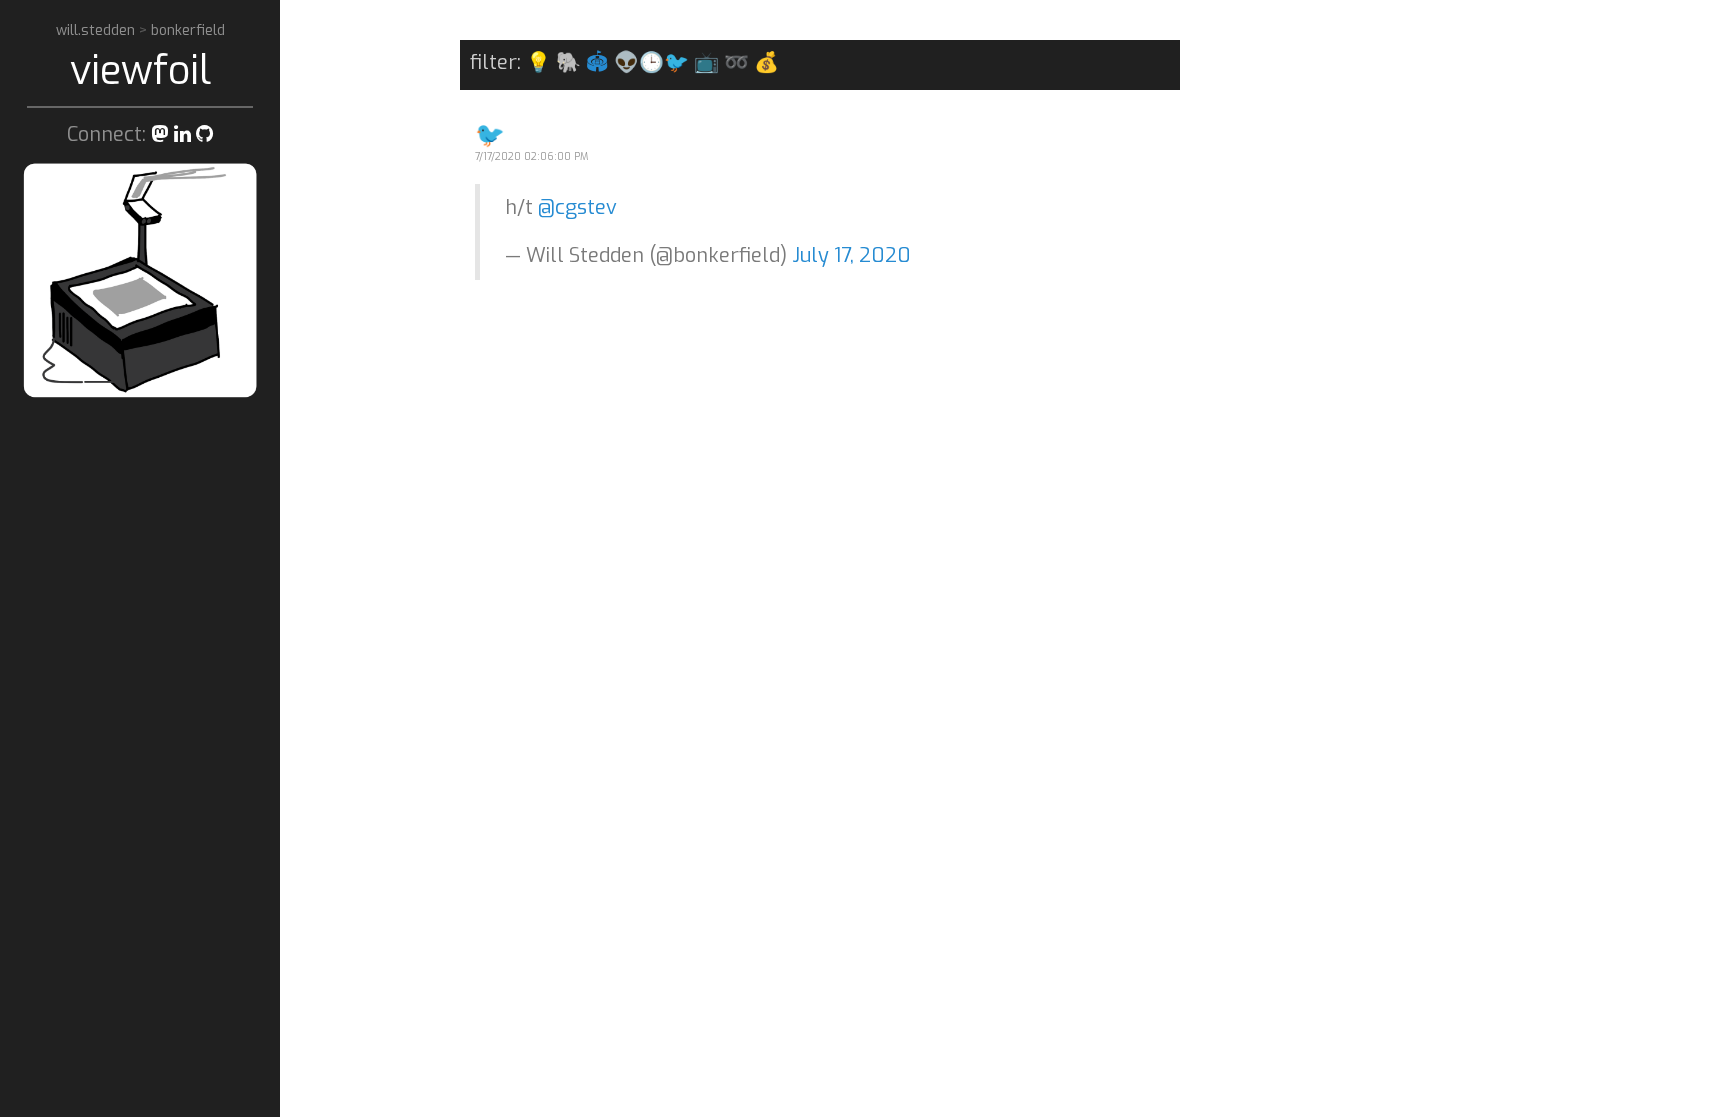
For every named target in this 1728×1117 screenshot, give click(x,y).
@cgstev (577, 207)
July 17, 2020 (851, 255)
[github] (204, 134)
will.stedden (97, 30)
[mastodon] (160, 134)
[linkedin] (182, 134)
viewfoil (140, 70)
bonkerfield (188, 30)
